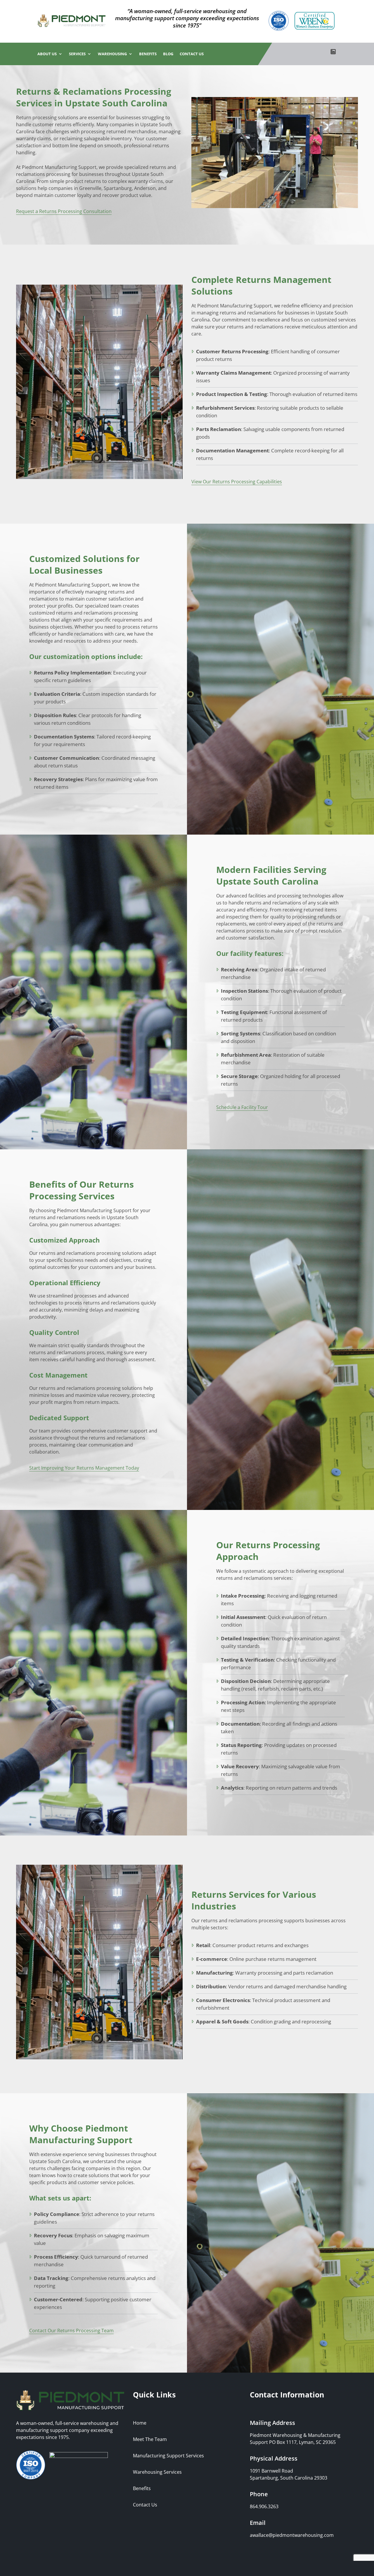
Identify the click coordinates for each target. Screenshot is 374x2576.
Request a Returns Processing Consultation (64, 211)
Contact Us (145, 2505)
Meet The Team (150, 2439)
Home (140, 2423)
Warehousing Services (157, 2472)
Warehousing (112, 54)
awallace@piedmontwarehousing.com (292, 2535)
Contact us (192, 54)
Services (77, 54)
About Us (47, 54)
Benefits (148, 54)
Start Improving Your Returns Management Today (84, 1468)
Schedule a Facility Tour (242, 1107)
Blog (168, 54)
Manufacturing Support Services (168, 2456)
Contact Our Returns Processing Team (71, 2331)
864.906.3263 (264, 2506)
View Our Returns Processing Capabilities (237, 482)
